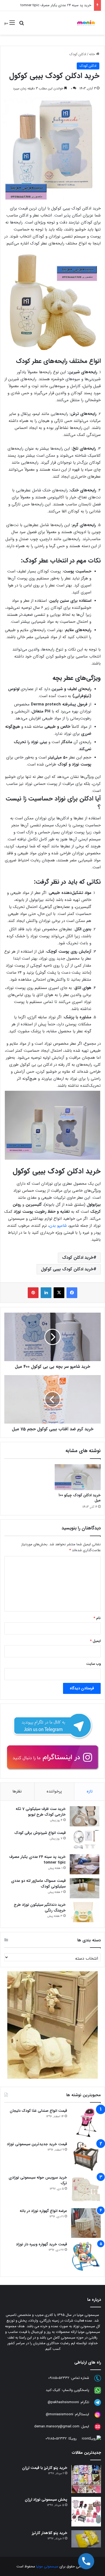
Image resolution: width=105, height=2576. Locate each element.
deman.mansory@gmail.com (57, 2427)
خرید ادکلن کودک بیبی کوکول (67, 1269)
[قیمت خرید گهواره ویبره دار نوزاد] (86, 2256)
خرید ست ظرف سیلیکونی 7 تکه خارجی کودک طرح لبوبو (41, 1812)
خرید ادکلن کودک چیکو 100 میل (80, 1498)
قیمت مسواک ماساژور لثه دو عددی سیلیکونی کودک (38, 1884)
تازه (90, 1791)
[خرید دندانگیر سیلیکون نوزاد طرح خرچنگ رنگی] (85, 1912)
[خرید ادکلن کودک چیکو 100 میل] (78, 1477)
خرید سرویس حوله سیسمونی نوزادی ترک (38, 2180)
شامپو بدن (59, 1226)
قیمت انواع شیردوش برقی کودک (40, 1833)
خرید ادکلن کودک (78, 1258)
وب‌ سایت (93, 1664)
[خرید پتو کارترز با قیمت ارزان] (86, 2479)
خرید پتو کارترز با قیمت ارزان (45, 2468)
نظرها (17, 1791)
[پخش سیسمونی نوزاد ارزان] (86, 2512)
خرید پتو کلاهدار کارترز (50, 2533)
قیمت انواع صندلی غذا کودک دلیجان (38, 2111)
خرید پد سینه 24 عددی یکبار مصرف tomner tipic (56, 5)
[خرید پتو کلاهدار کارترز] (86, 2539)
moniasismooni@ (59, 2415)
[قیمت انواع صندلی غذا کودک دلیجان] (86, 2123)
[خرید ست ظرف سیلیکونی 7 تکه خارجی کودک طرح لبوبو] (85, 1816)
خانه (93, 54)
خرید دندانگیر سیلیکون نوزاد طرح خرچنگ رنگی (40, 1908)
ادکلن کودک (78, 54)
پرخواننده (54, 1791)
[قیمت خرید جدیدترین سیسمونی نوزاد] (86, 2156)
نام (97, 1618)
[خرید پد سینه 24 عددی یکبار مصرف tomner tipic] (85, 1864)
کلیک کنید (53, 2390)
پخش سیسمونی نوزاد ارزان (46, 2500)
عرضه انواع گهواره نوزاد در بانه (43, 2211)
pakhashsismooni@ (63, 2402)
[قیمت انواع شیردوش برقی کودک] (85, 1840)
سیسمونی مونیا (47, 2566)
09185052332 (59, 2378)
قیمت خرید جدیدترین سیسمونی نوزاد (37, 2144)
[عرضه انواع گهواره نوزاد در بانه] (86, 2223)
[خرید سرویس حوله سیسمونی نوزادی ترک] (86, 2190)
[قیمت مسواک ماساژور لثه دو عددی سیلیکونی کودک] (85, 1888)
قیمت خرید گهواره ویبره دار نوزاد (41, 2244)
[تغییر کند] (86, 23)
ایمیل (95, 1641)
